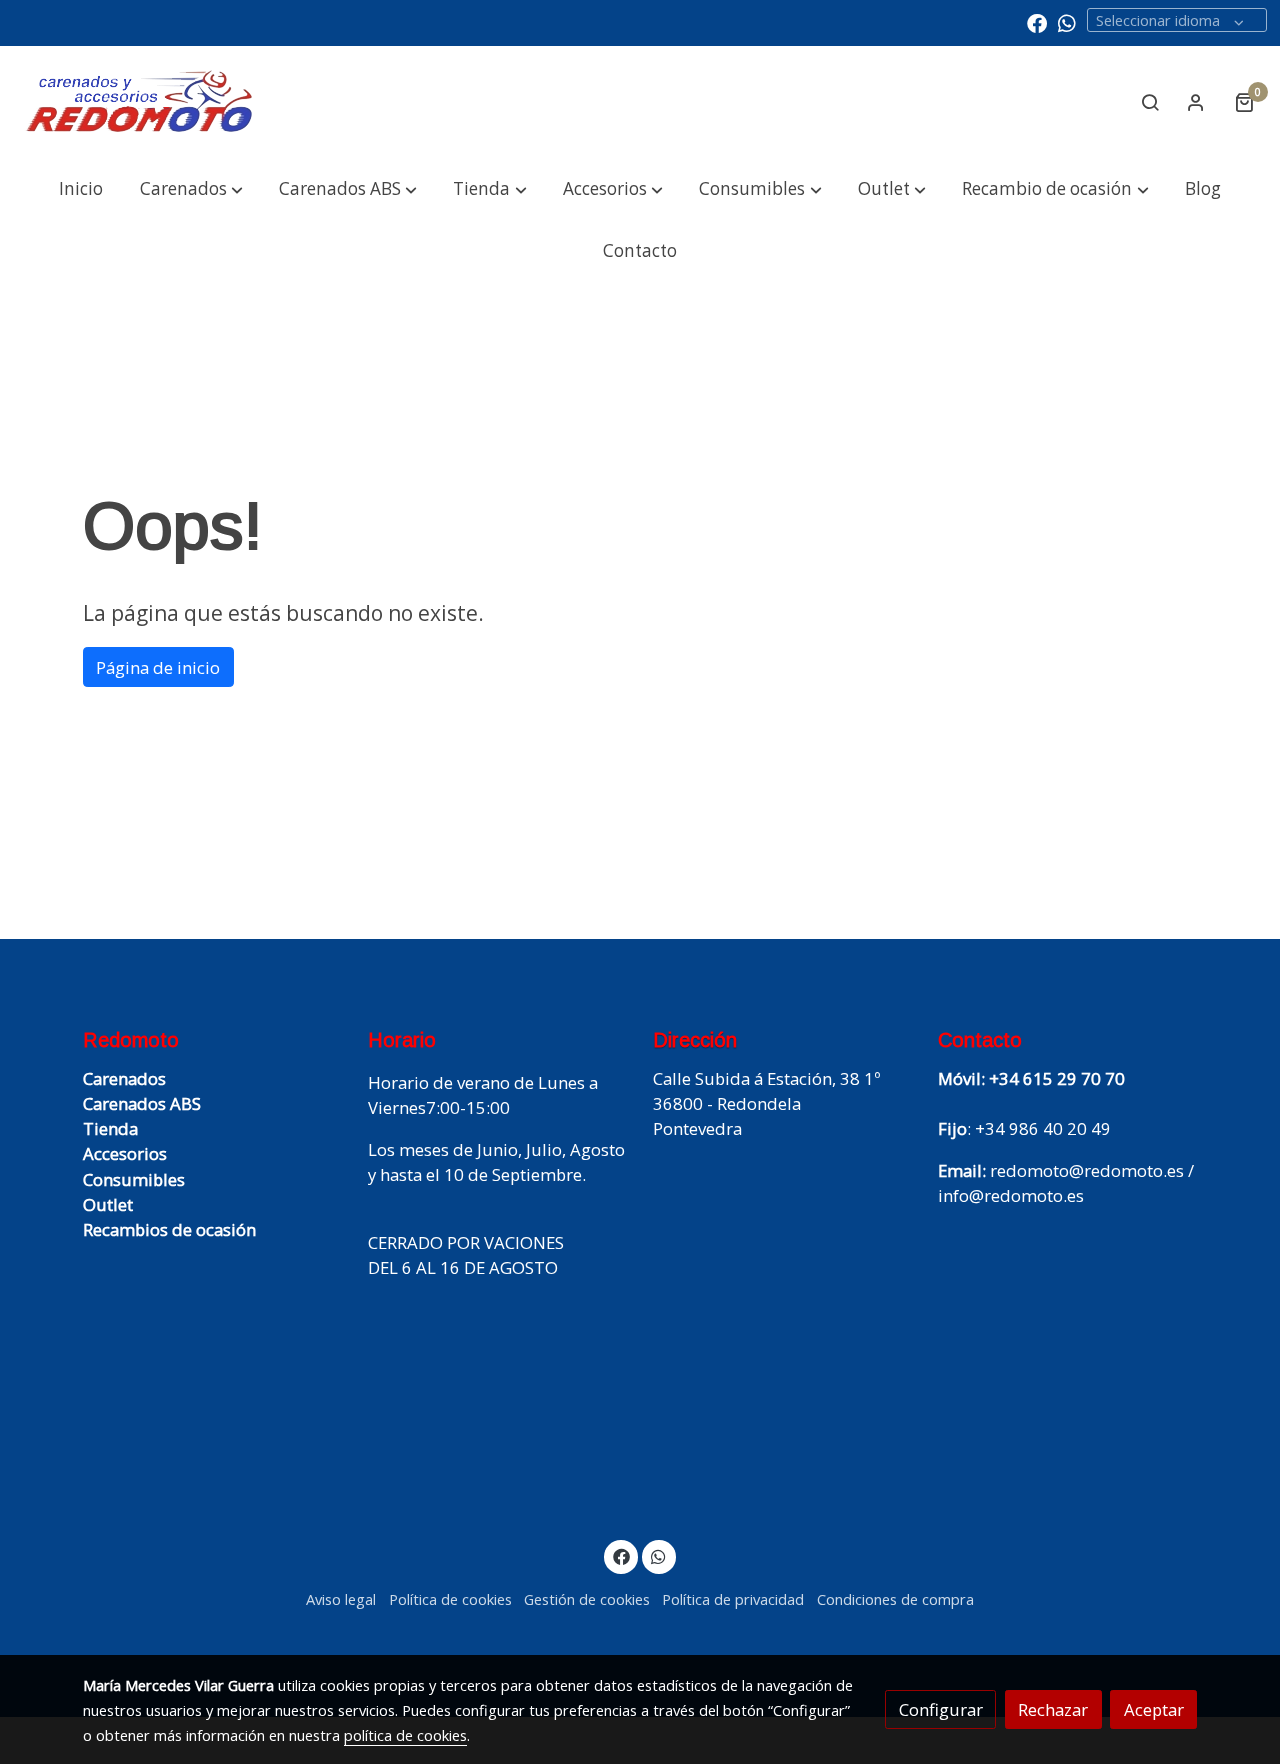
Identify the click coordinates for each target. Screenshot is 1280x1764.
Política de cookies (450, 1599)
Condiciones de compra (895, 1599)
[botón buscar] (1150, 102)
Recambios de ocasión (169, 1229)
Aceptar (1154, 1709)
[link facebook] (1037, 22)
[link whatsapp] (1067, 22)
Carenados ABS (142, 1103)
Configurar (941, 1709)
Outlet (108, 1204)
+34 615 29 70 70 (1057, 1078)
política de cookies (405, 1735)
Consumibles (134, 1179)
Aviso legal (341, 1599)
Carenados (124, 1078)
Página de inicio (158, 667)
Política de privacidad (733, 1599)
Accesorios (125, 1153)
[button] (191, 189)
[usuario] (1196, 102)
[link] (140, 102)
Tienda (110, 1128)
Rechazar (1053, 1709)
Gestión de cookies (587, 1599)
